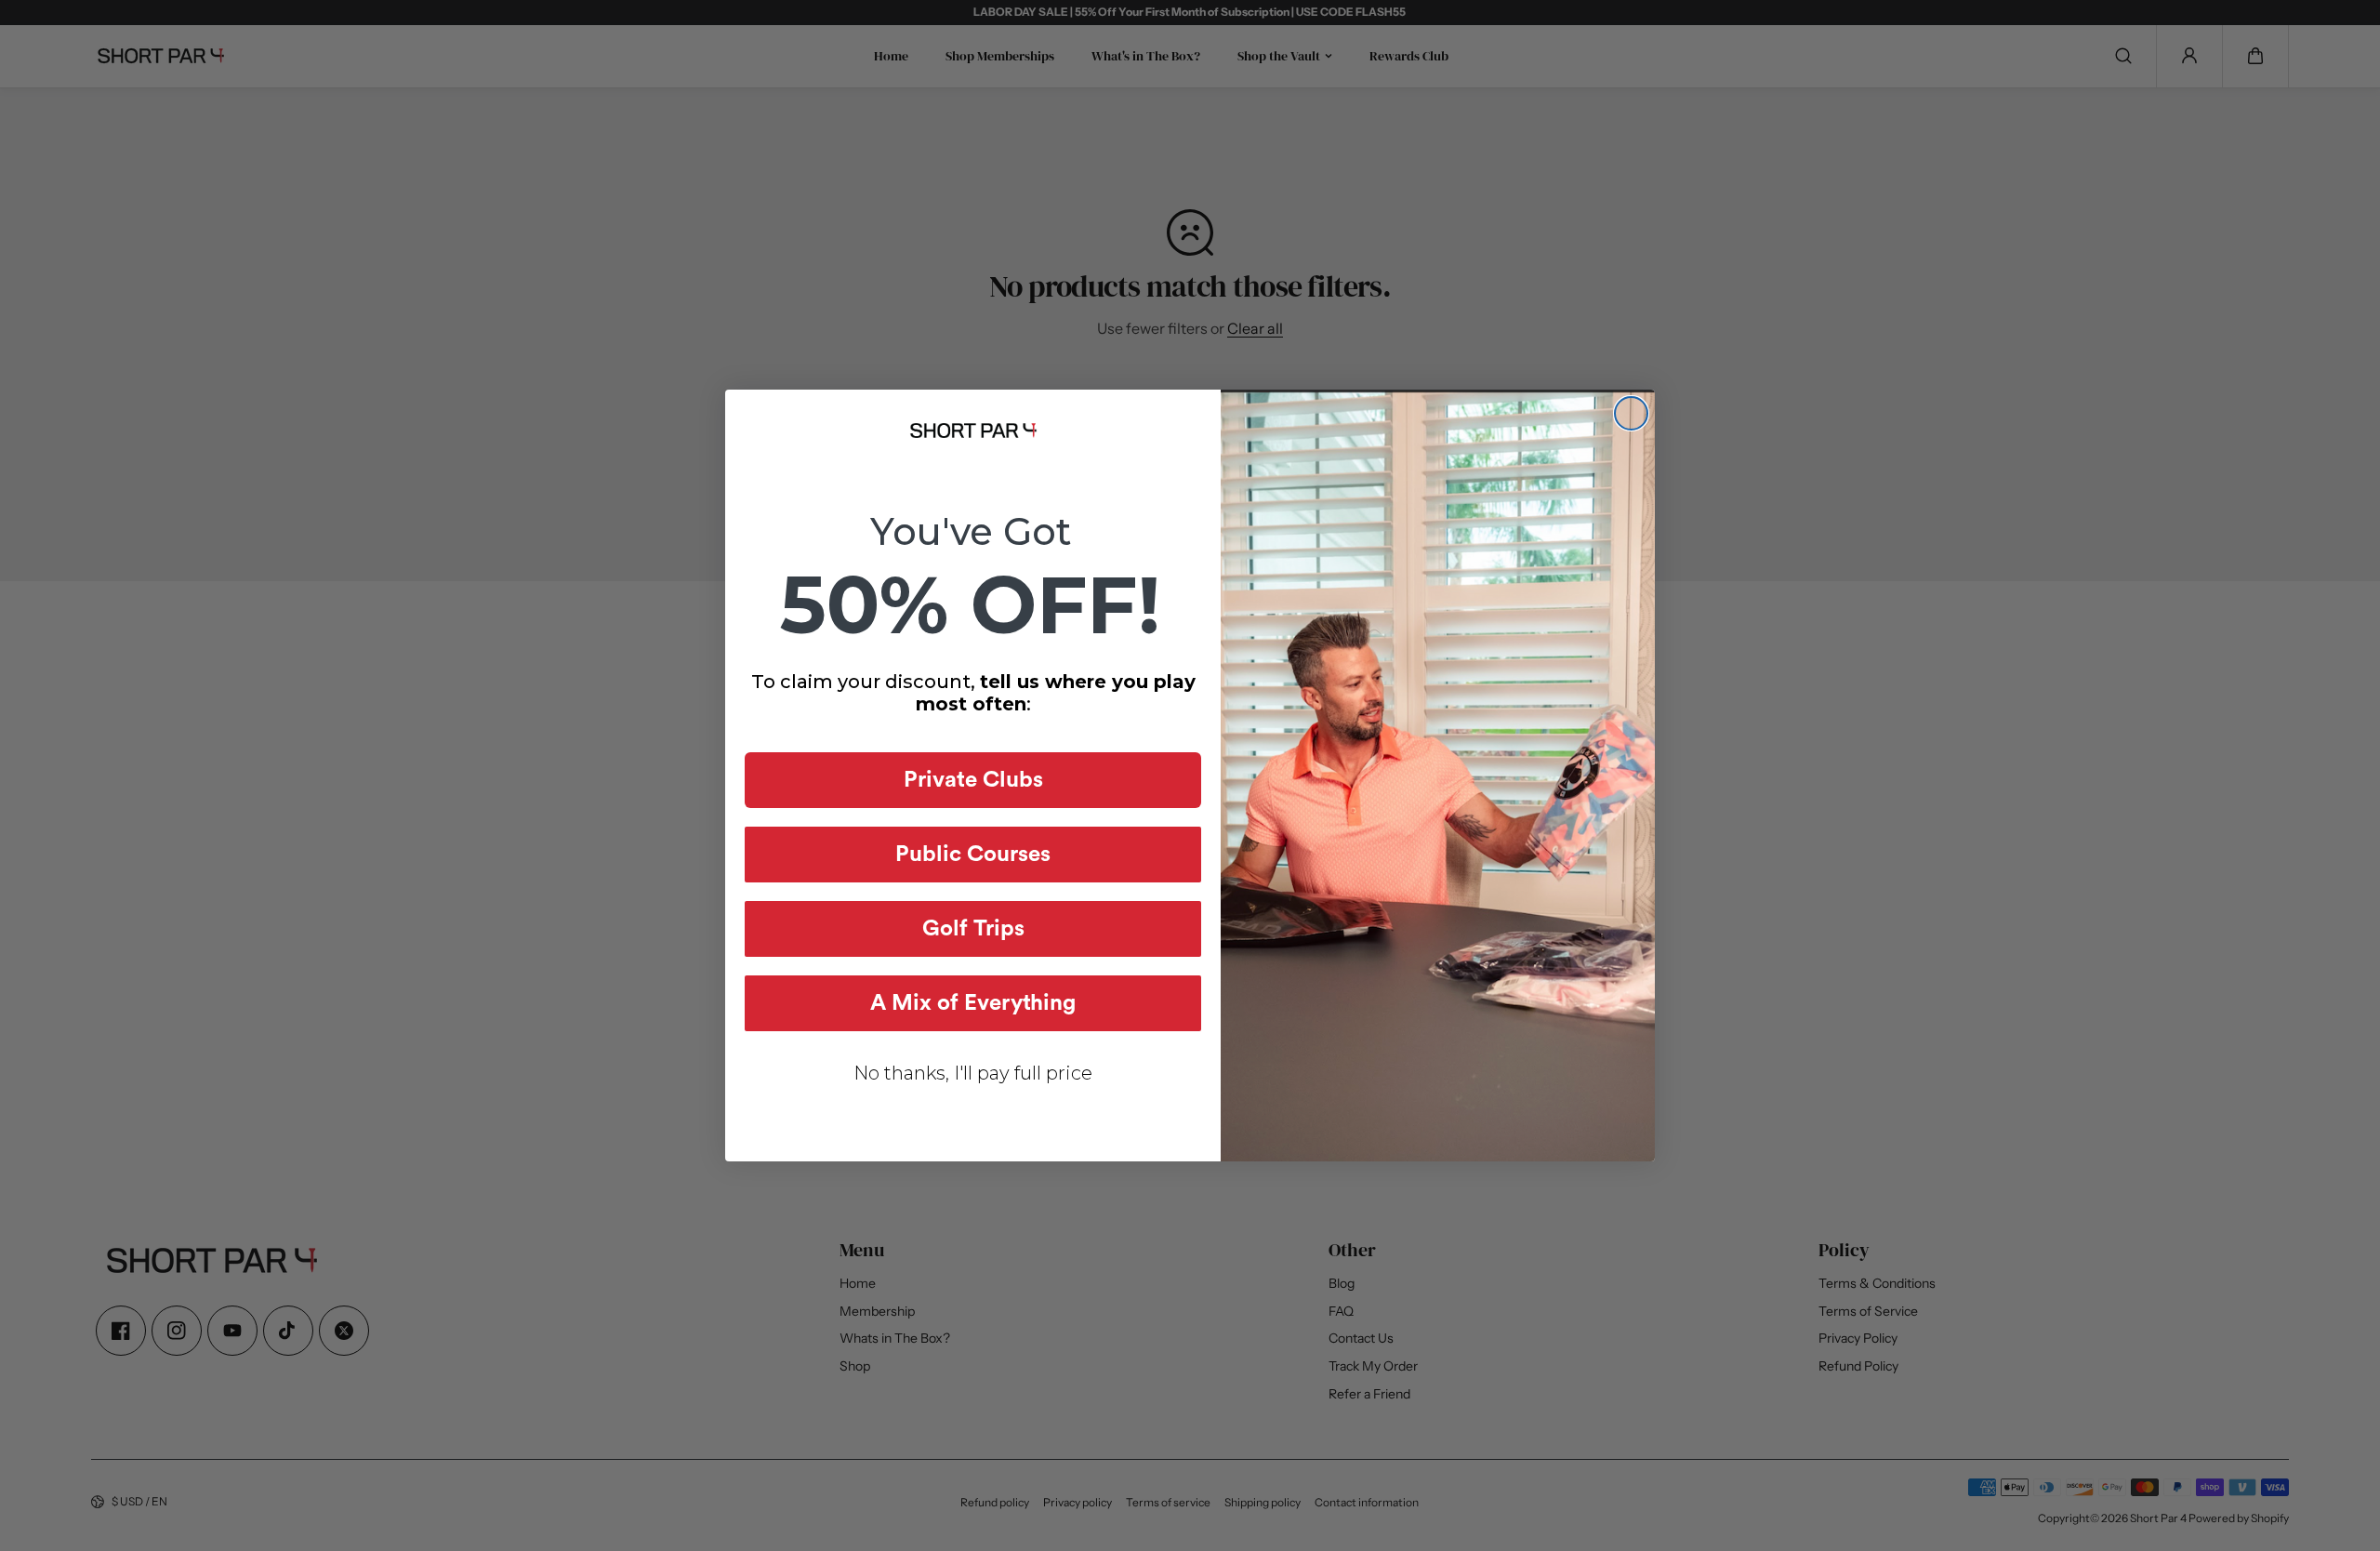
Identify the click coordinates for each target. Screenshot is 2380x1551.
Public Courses (973, 855)
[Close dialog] (1631, 413)
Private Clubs (973, 780)
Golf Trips (973, 929)
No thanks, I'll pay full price (973, 1073)
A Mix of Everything (973, 1003)
